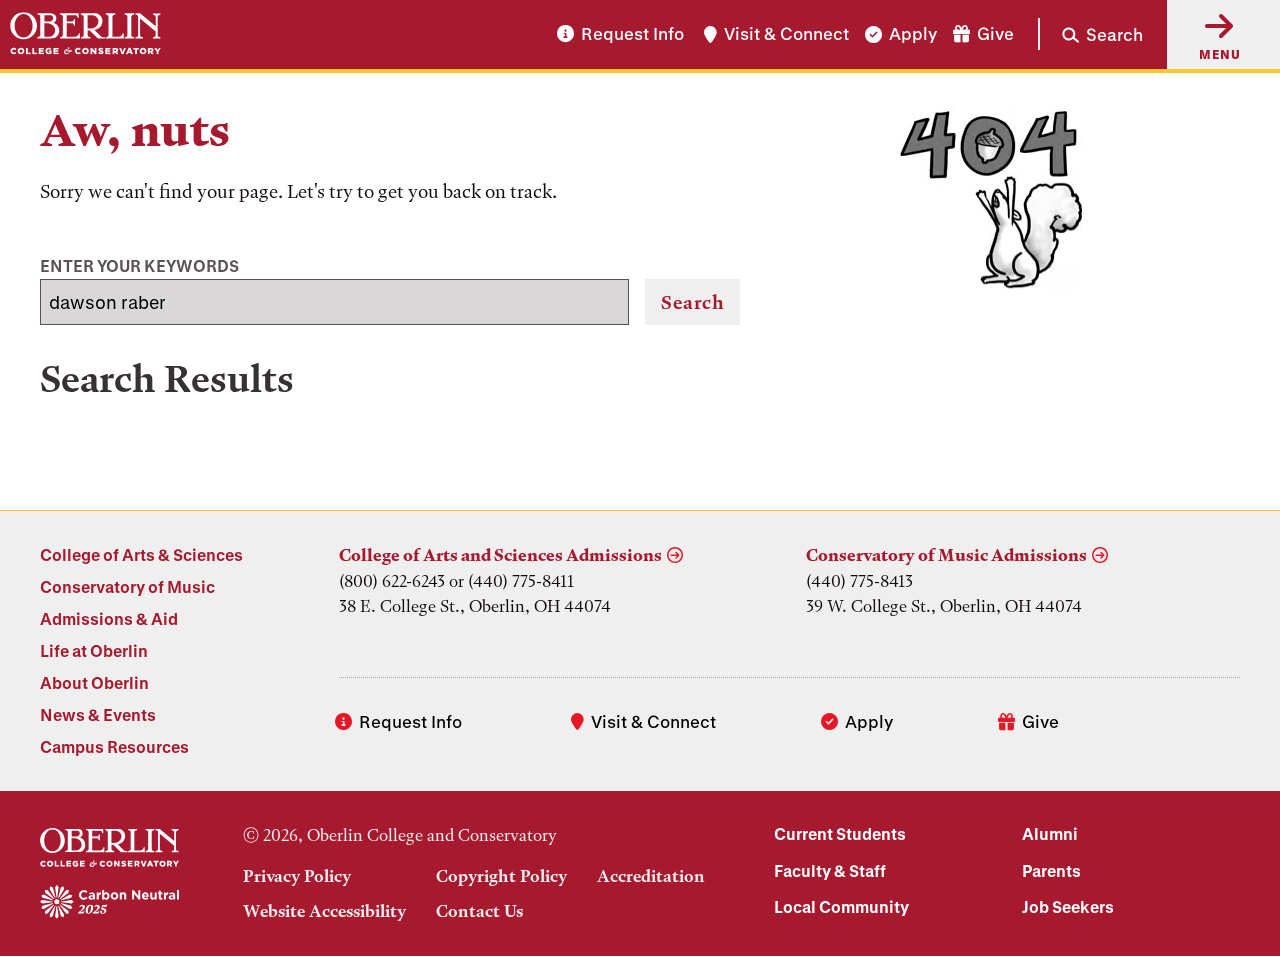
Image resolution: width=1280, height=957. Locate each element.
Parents (1051, 870)
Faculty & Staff (830, 870)
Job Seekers (1068, 906)
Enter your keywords (139, 265)
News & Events (98, 714)
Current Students (840, 833)
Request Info (632, 34)
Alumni (1050, 833)
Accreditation (651, 876)
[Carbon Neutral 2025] (109, 903)
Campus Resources (114, 746)
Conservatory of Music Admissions (946, 555)
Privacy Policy (297, 876)
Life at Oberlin (94, 650)
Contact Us (479, 911)
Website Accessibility (324, 911)
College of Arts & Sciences (141, 554)
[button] (1090, 34)
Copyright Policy (501, 876)
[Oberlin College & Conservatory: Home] (85, 34)
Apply (913, 34)
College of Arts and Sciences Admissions (500, 555)
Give (995, 34)
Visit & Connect (786, 34)
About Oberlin (94, 682)
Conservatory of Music (127, 586)
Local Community (841, 906)
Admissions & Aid (109, 618)
